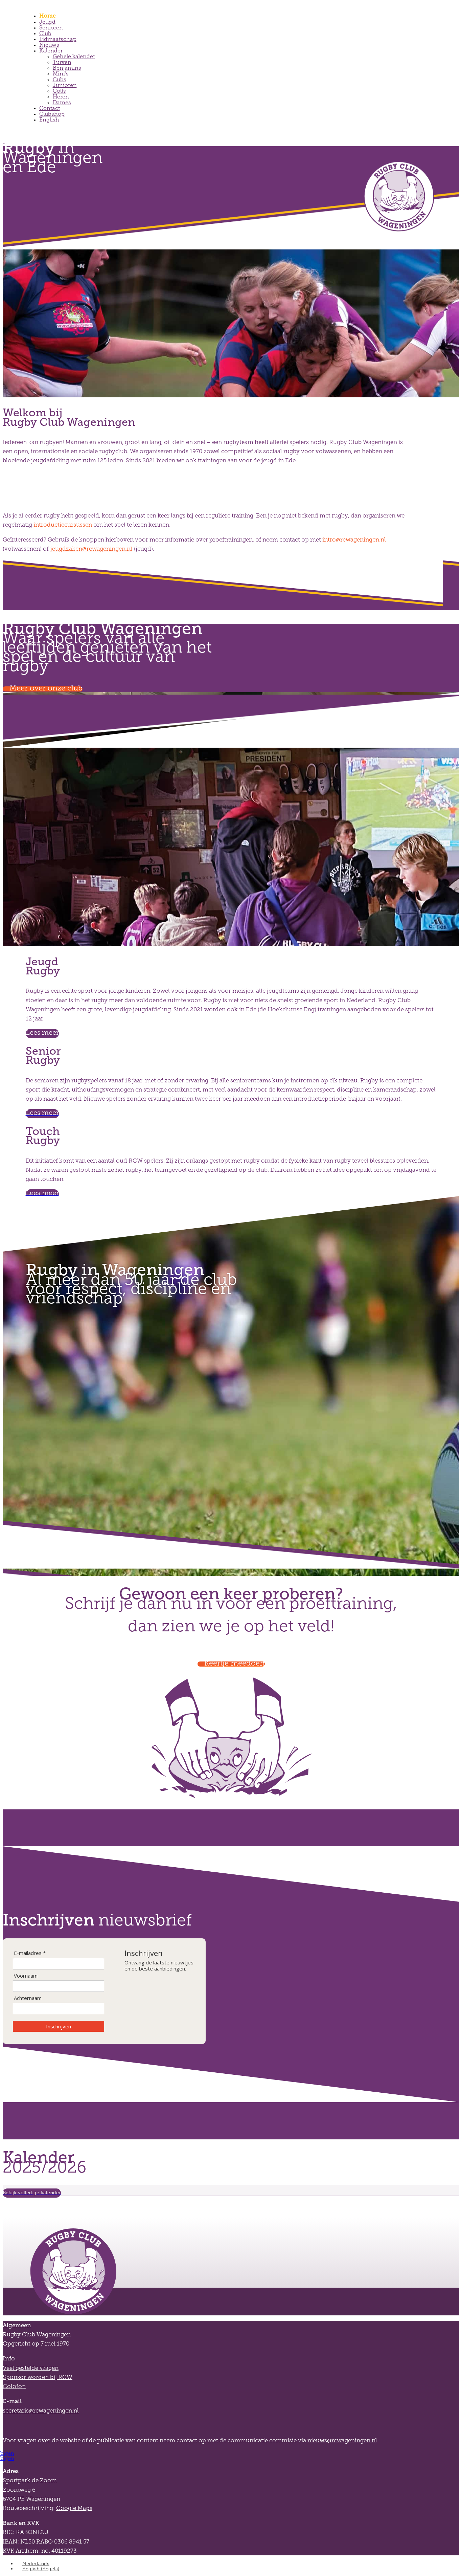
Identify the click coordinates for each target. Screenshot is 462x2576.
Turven (62, 62)
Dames (62, 102)
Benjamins (67, 68)
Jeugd (47, 22)
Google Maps (74, 2508)
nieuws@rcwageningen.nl (342, 2440)
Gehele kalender (74, 56)
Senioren (51, 28)
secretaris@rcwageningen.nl (41, 2411)
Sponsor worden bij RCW (38, 2377)
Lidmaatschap (58, 39)
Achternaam (28, 1998)
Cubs (60, 79)
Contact (50, 108)
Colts (59, 91)
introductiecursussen (63, 525)
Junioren (65, 85)
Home (48, 16)
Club (45, 33)
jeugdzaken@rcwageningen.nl (91, 549)
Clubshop (52, 114)
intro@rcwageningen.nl (354, 540)
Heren (61, 97)
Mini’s (61, 74)
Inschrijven (59, 2026)
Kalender (51, 51)
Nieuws (49, 45)
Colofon (14, 2386)
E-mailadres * (30, 1953)
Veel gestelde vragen (31, 2368)
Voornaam (26, 1976)
